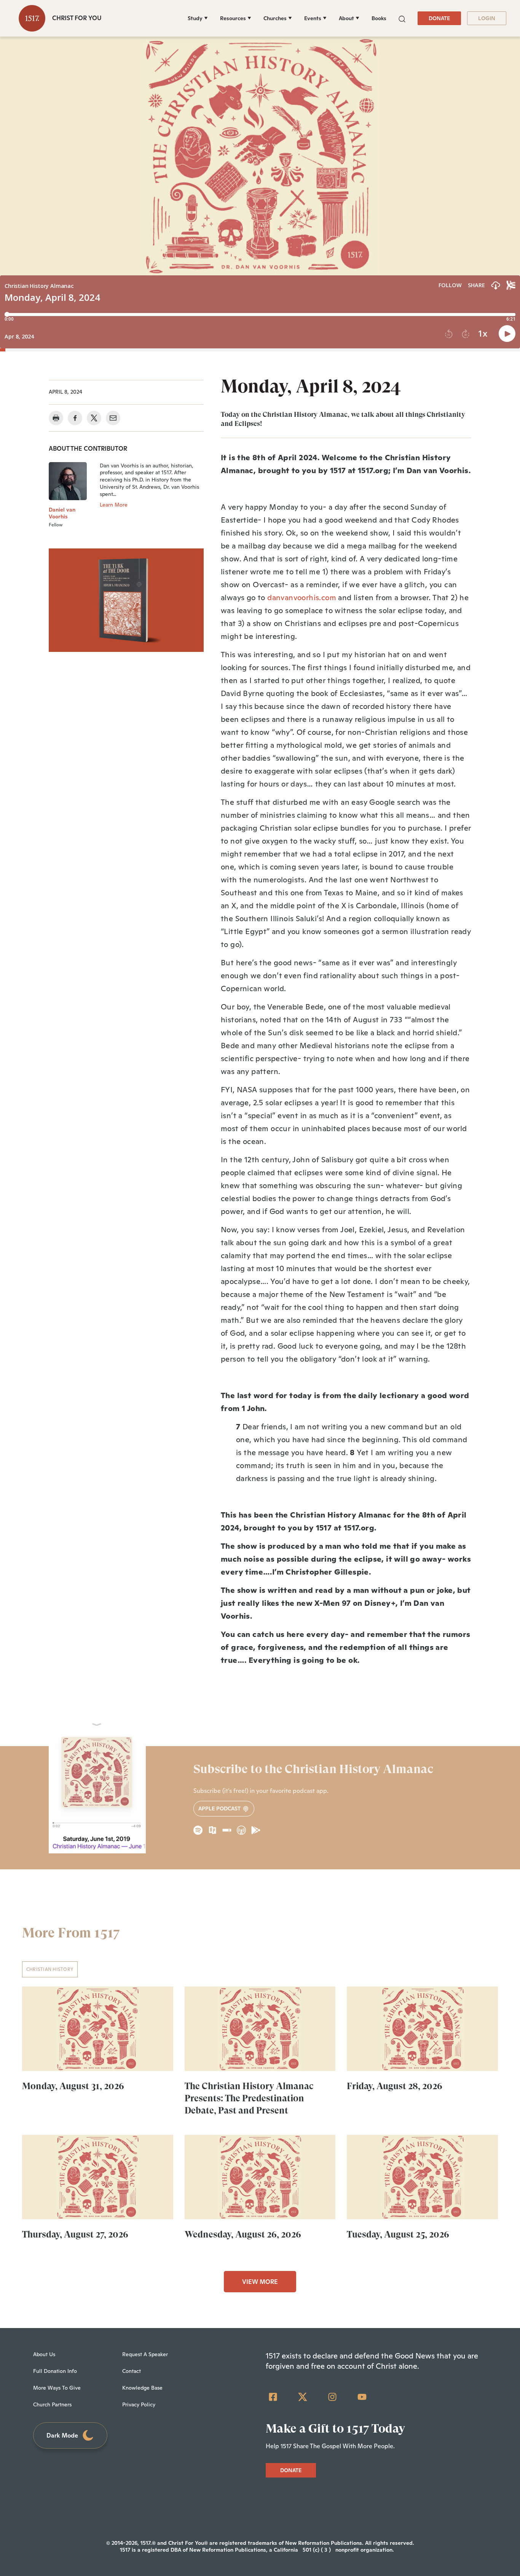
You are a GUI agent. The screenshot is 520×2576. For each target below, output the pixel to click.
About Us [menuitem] (44, 2354)
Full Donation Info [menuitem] (55, 2371)
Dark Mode (62, 2435)
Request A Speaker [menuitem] (145, 2354)
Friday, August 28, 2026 (395, 2086)
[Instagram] (332, 2397)
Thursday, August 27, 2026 (75, 2234)
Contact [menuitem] (132, 2371)
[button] (402, 18)
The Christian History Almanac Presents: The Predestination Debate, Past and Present (249, 2098)
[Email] (113, 418)
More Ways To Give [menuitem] (57, 2388)
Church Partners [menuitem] (52, 2404)
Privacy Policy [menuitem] (139, 2404)
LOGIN (487, 18)
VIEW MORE (260, 2282)
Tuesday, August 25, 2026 (398, 2234)
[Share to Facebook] (75, 418)
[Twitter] (303, 2397)
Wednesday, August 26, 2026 (243, 2234)
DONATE (439, 18)
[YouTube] (362, 2397)
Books (379, 18)
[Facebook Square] (273, 2397)
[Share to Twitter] (94, 418)
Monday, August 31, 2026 (73, 2086)
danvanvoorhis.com (302, 598)
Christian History (50, 1969)
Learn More (114, 505)
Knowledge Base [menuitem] (142, 2388)
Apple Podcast (220, 1808)
